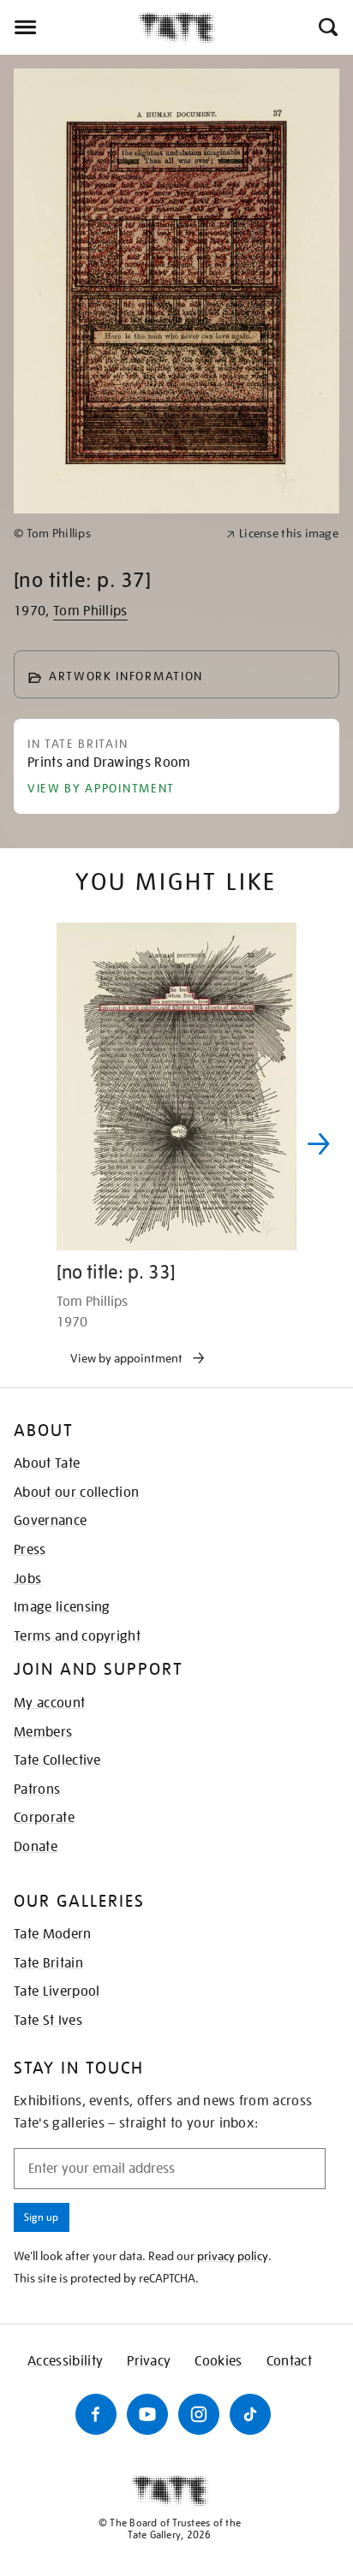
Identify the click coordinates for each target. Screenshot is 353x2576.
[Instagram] (199, 2414)
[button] (327, 27)
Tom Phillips (90, 611)
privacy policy (233, 2256)
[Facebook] (96, 2414)
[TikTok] (250, 2414)
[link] (113, 534)
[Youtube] (147, 2414)
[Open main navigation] (69, 27)
